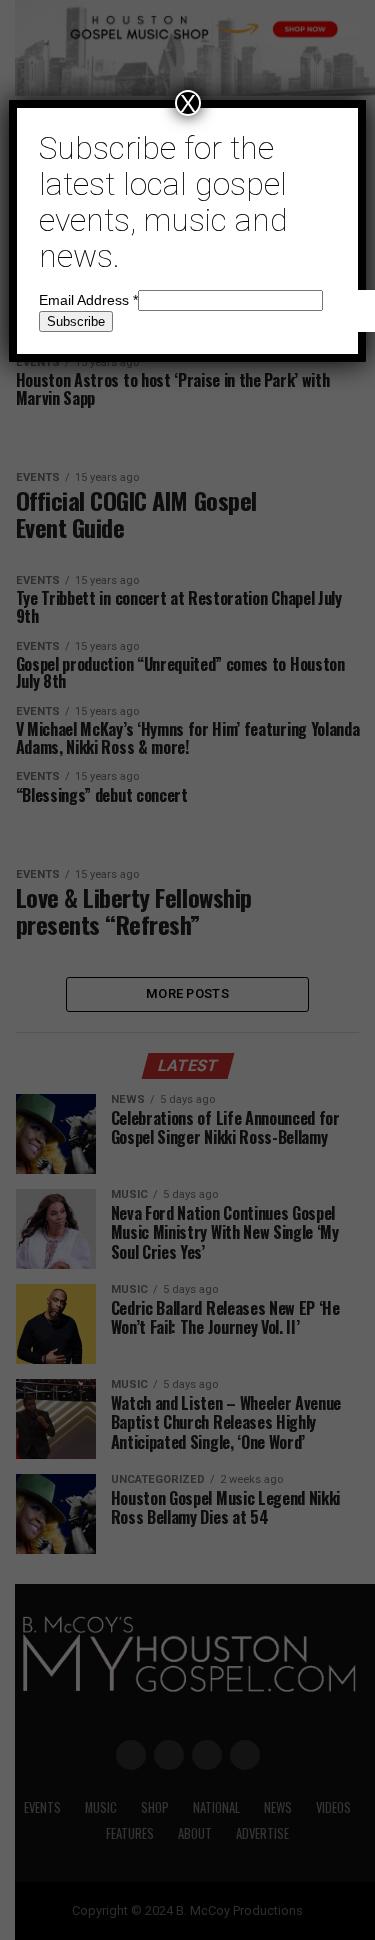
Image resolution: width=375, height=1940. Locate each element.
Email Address (88, 300)
